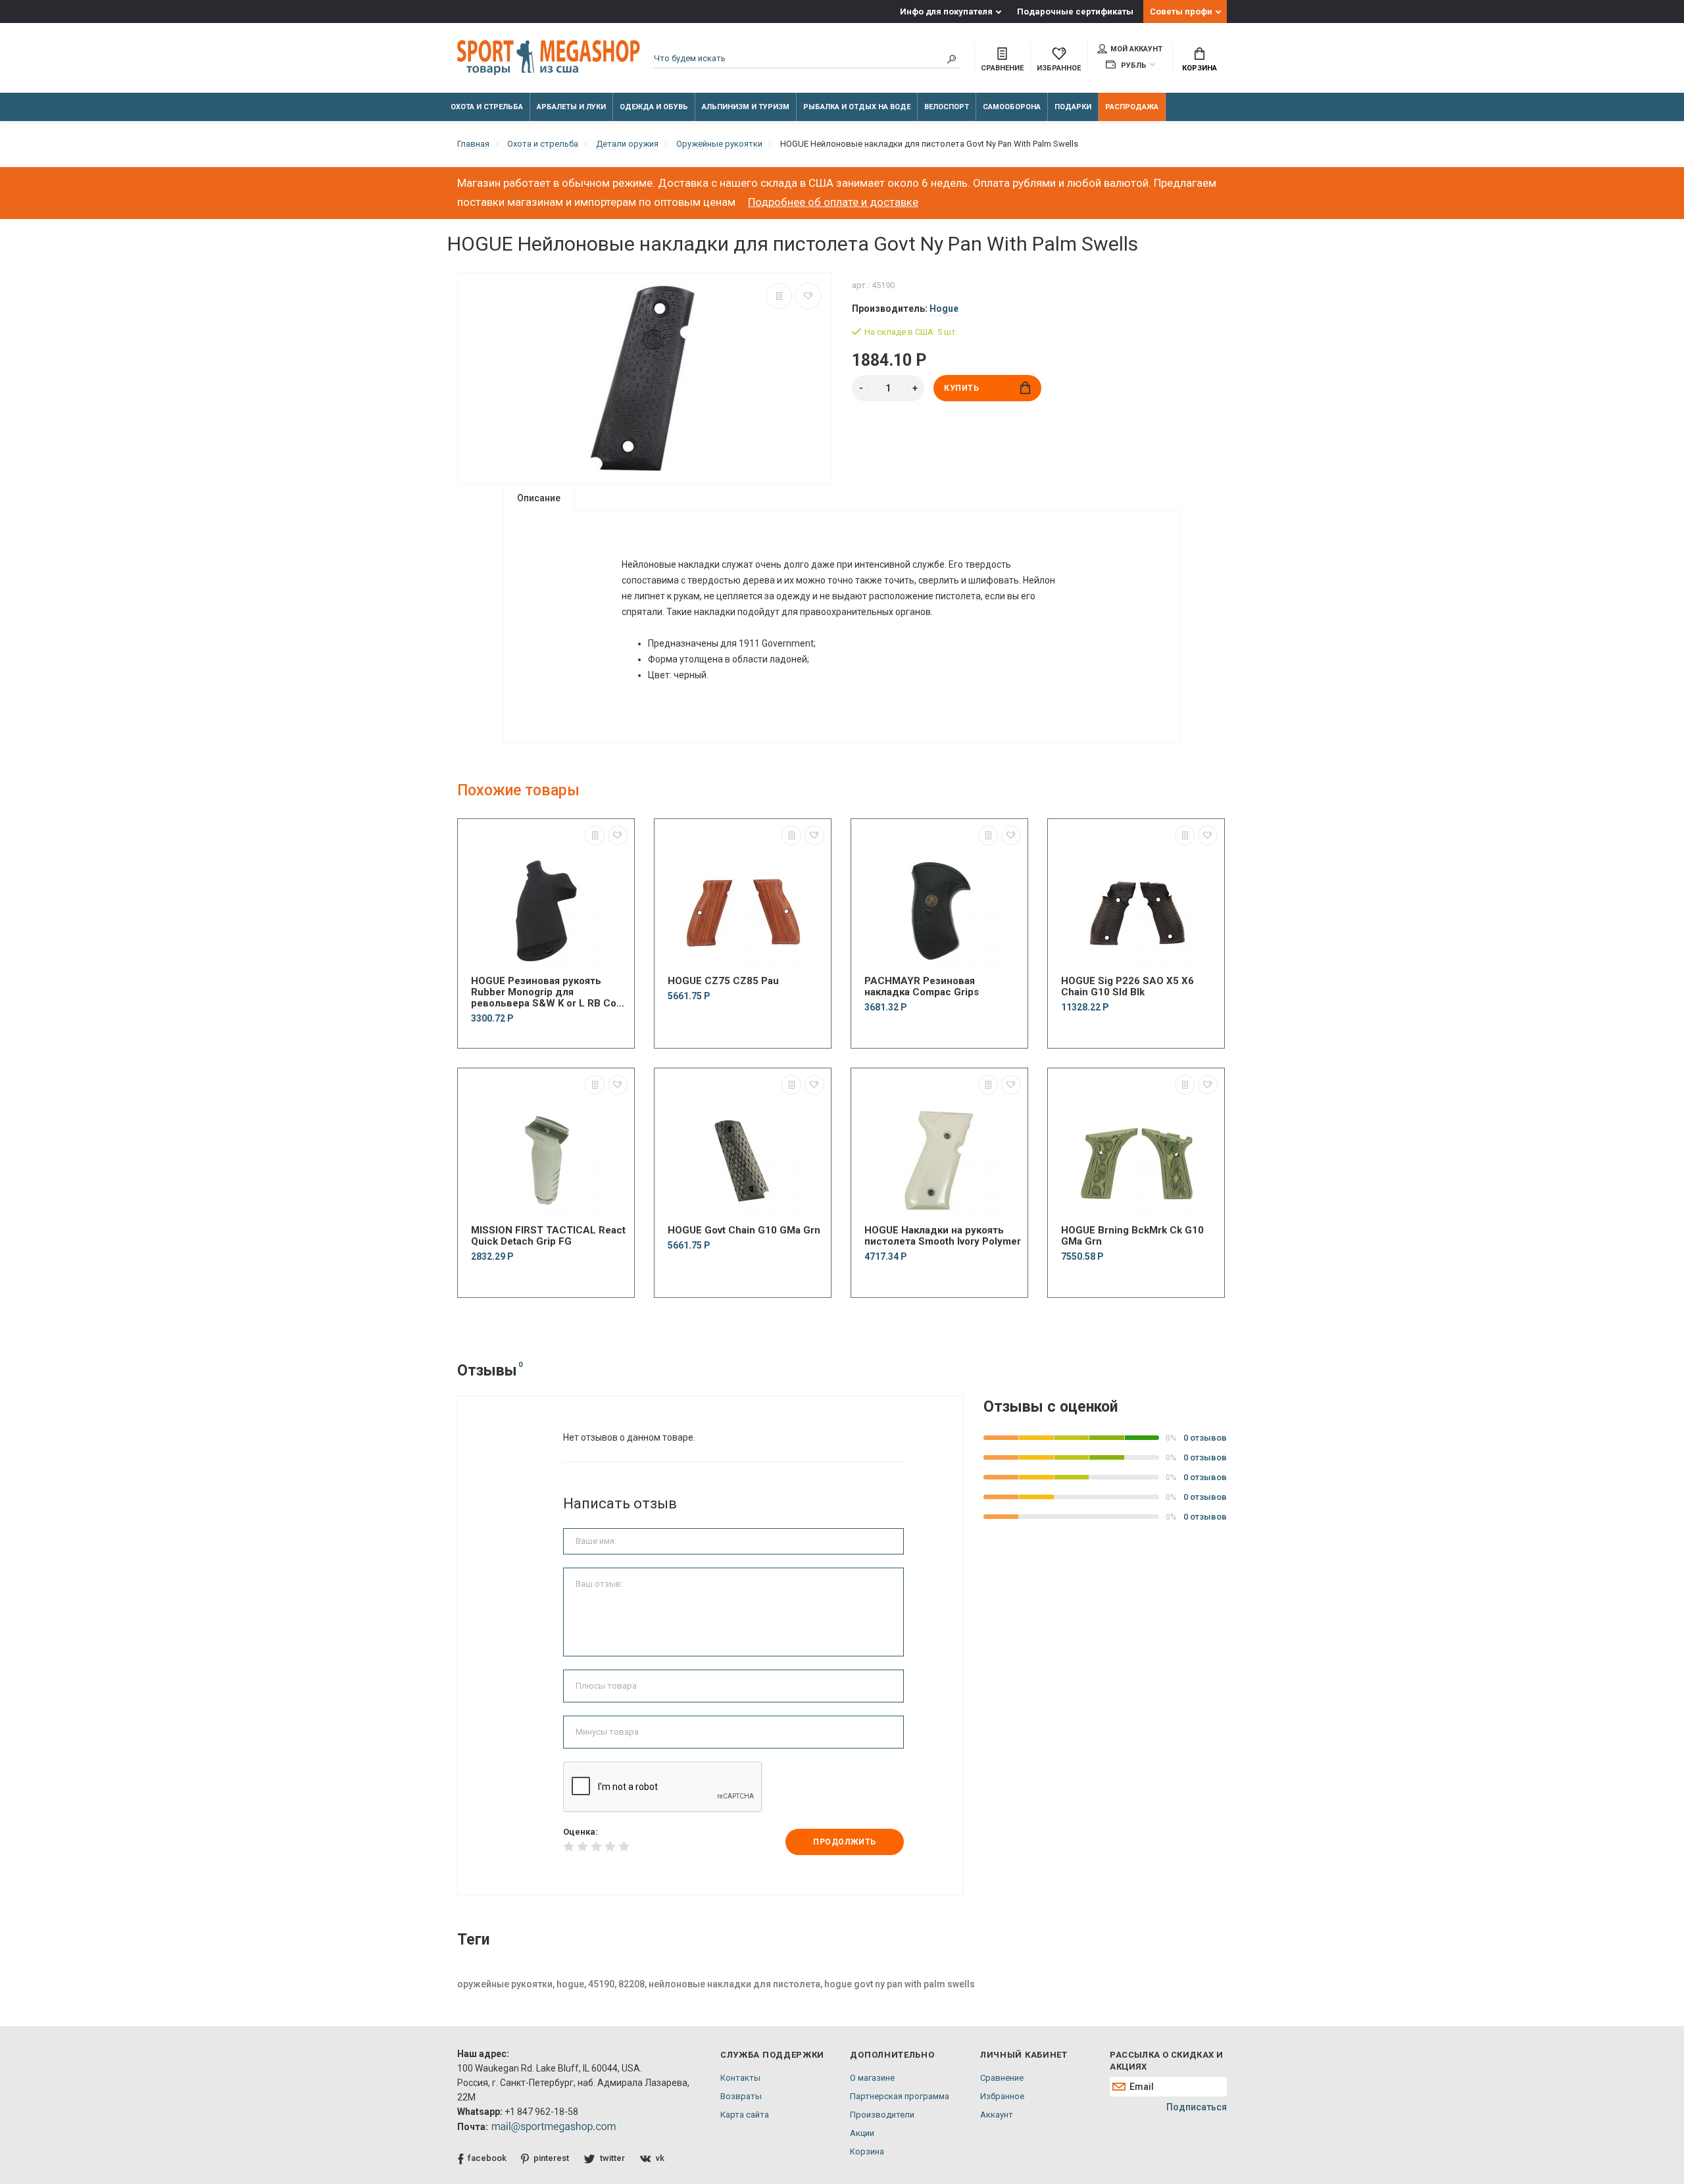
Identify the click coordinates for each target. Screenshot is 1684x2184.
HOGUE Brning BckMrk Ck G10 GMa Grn (1132, 1236)
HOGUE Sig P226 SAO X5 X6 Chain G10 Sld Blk (1127, 987)
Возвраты (741, 2096)
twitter (612, 2158)
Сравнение (1002, 2078)
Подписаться (1197, 2107)
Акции (862, 2133)
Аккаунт (997, 2115)
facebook (487, 2158)
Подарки (1073, 107)
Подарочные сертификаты (1075, 12)
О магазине (872, 2078)
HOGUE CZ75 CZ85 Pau (723, 981)
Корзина (1200, 68)
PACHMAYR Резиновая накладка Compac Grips (922, 987)
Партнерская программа (900, 2096)
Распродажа (1132, 107)
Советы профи (1181, 12)
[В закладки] (808, 296)
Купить (962, 388)
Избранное (1002, 2096)
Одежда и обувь (654, 107)
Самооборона (1012, 107)
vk (660, 2158)
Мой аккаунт (1136, 49)
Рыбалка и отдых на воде (857, 107)
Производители (882, 2115)
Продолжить (845, 1842)
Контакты (740, 2078)
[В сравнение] (779, 296)
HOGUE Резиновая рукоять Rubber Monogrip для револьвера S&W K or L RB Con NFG (547, 992)
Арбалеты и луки (571, 107)
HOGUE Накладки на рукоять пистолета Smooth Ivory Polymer (943, 1236)
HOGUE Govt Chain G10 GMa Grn (744, 1230)
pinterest (551, 2158)
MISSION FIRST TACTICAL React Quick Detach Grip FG (548, 1236)
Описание (539, 498)
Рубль (1133, 65)
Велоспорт (947, 107)
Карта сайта (745, 2115)
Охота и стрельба (487, 107)
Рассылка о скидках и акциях (1166, 2061)
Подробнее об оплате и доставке (833, 202)
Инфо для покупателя (946, 12)
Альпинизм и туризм (746, 107)
